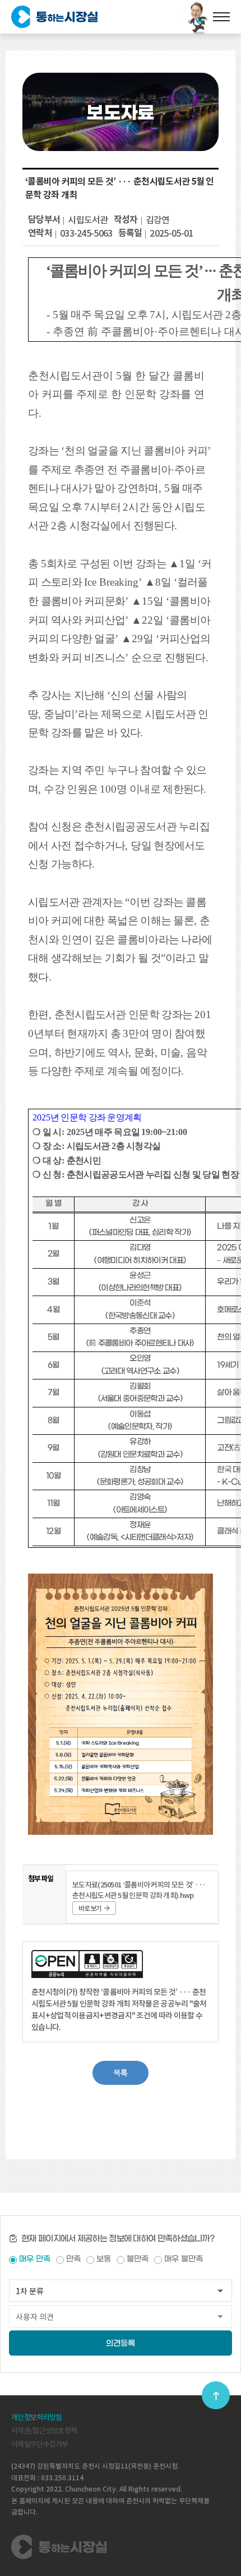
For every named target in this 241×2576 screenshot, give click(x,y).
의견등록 (121, 2344)
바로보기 (90, 1908)
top (216, 2395)
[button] (121, 2073)
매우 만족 (35, 2259)
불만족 (138, 2259)
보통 (104, 2259)
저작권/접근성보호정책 (44, 2431)
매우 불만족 (184, 2259)
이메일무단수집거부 (40, 2444)
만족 (73, 2259)
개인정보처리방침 (36, 2417)
